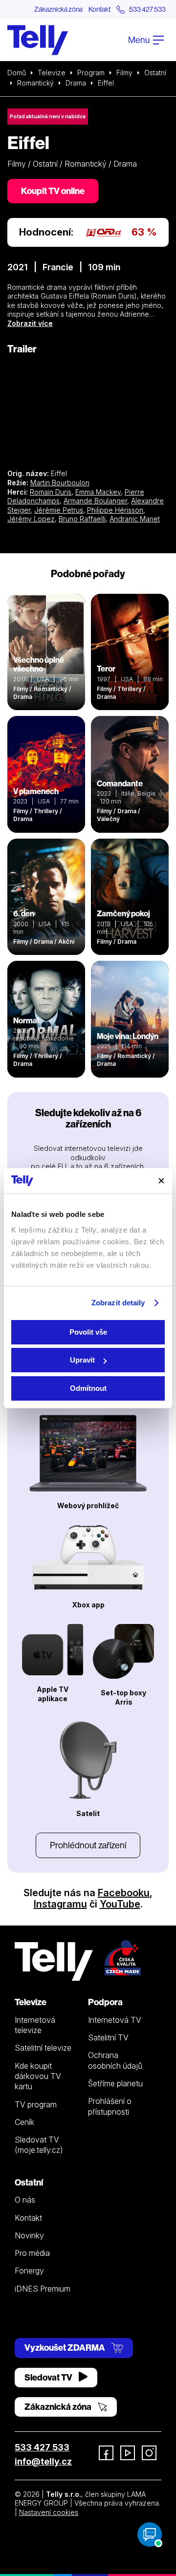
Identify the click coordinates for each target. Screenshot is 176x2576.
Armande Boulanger (95, 501)
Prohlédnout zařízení (88, 1845)
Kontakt (99, 9)
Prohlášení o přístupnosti (110, 2106)
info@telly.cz (43, 2461)
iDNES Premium (43, 2289)
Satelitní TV (108, 2037)
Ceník (24, 2122)
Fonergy (29, 2271)
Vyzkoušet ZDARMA (66, 2348)
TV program (36, 2104)
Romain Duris (51, 492)
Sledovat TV (49, 2377)
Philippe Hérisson (115, 510)
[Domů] (38, 40)
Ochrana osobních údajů (115, 2060)
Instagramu (60, 1904)
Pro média (32, 2253)
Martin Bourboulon (60, 483)
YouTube (120, 1904)
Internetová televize (35, 2025)
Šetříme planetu (115, 2083)
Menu (140, 40)
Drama (76, 83)
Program (91, 73)
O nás (25, 2200)
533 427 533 (42, 2447)
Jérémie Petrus (59, 510)
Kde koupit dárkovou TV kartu (38, 2076)
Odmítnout (88, 1388)
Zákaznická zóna (58, 9)
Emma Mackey (98, 492)
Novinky (29, 2235)
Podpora (105, 2002)
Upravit (82, 1360)
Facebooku (124, 1893)
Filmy (124, 73)
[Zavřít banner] (161, 1181)
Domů (17, 73)
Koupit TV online (53, 191)
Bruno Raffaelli (82, 519)
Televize (52, 73)
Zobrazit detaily (118, 1303)
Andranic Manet (135, 519)
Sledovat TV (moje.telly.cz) (39, 2145)
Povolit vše (88, 1332)
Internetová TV (115, 2020)
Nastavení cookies (49, 2512)
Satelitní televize (43, 2048)
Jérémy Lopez (31, 519)
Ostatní (155, 73)
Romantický (35, 83)
